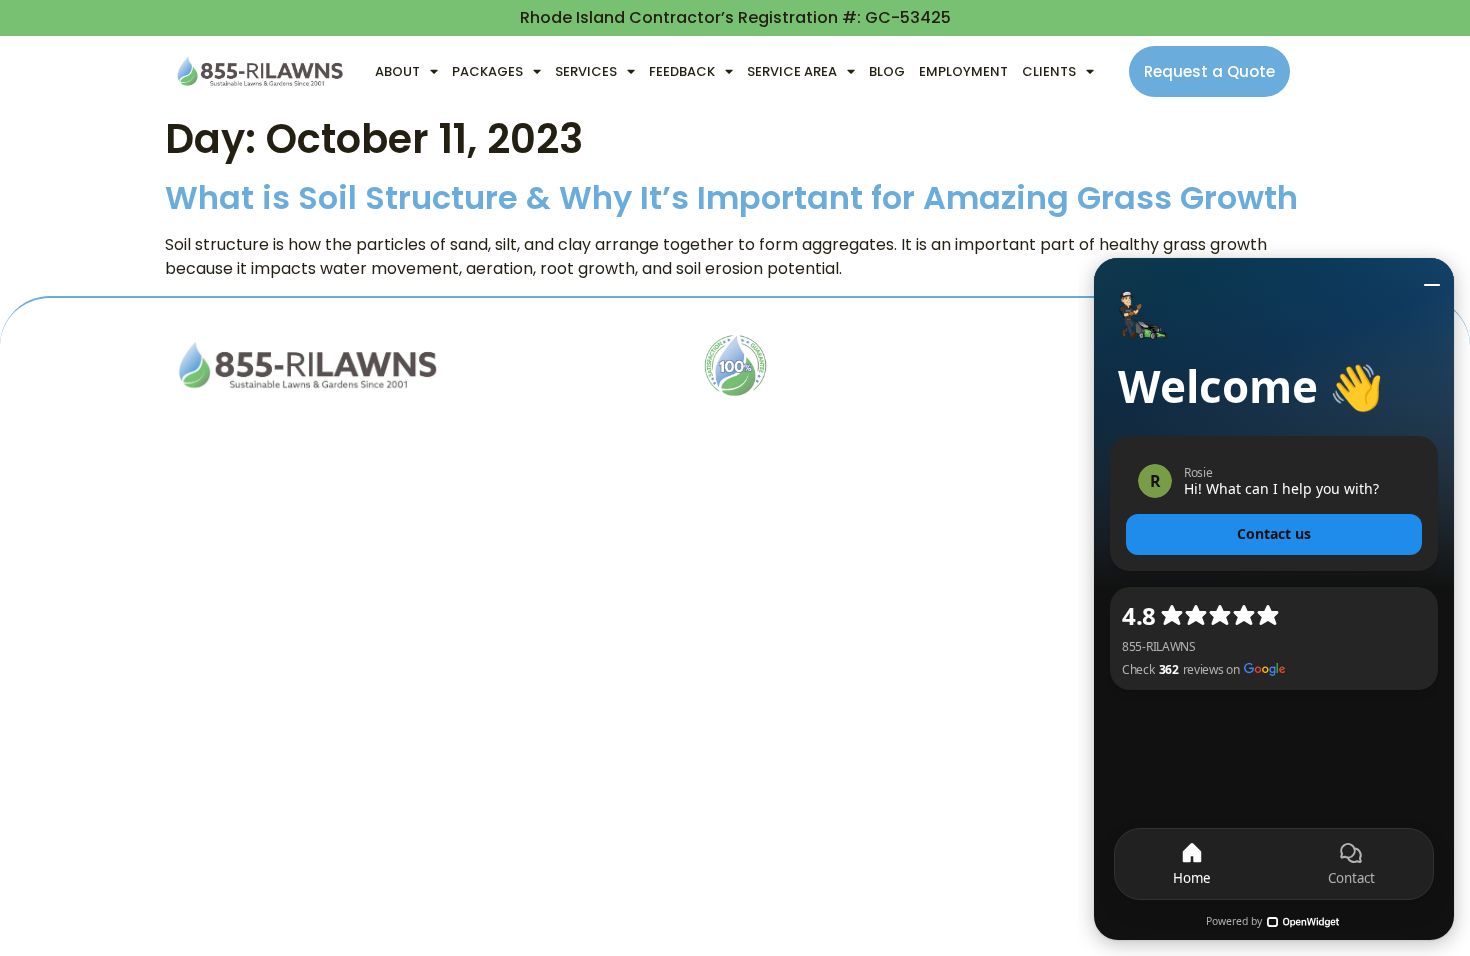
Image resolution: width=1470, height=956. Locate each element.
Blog (887, 71)
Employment (963, 71)
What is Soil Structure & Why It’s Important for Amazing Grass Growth (731, 197)
